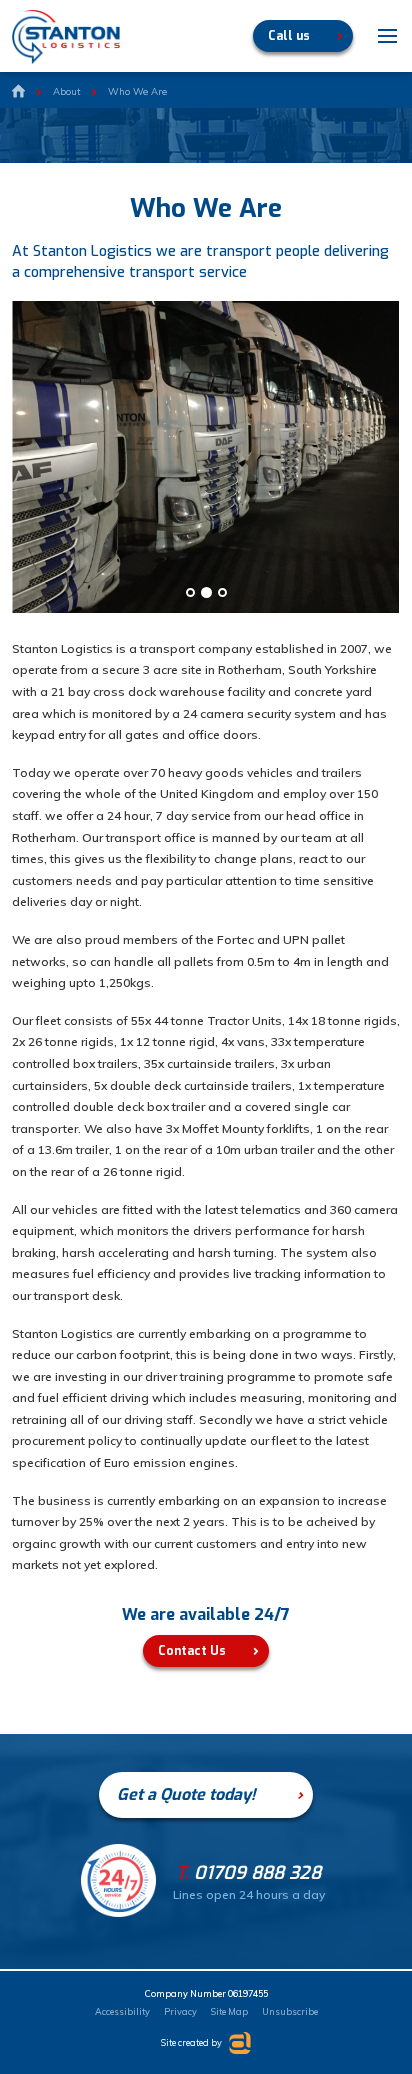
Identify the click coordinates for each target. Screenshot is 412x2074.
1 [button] (190, 592)
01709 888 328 (248, 1873)
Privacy (180, 2011)
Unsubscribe (290, 2011)
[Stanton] (66, 37)
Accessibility (122, 2011)
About (66, 91)
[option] (206, 457)
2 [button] (206, 592)
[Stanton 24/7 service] (118, 1909)
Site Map (229, 2011)
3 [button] (222, 592)
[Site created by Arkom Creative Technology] (237, 2043)
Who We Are (137, 91)
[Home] (18, 92)
